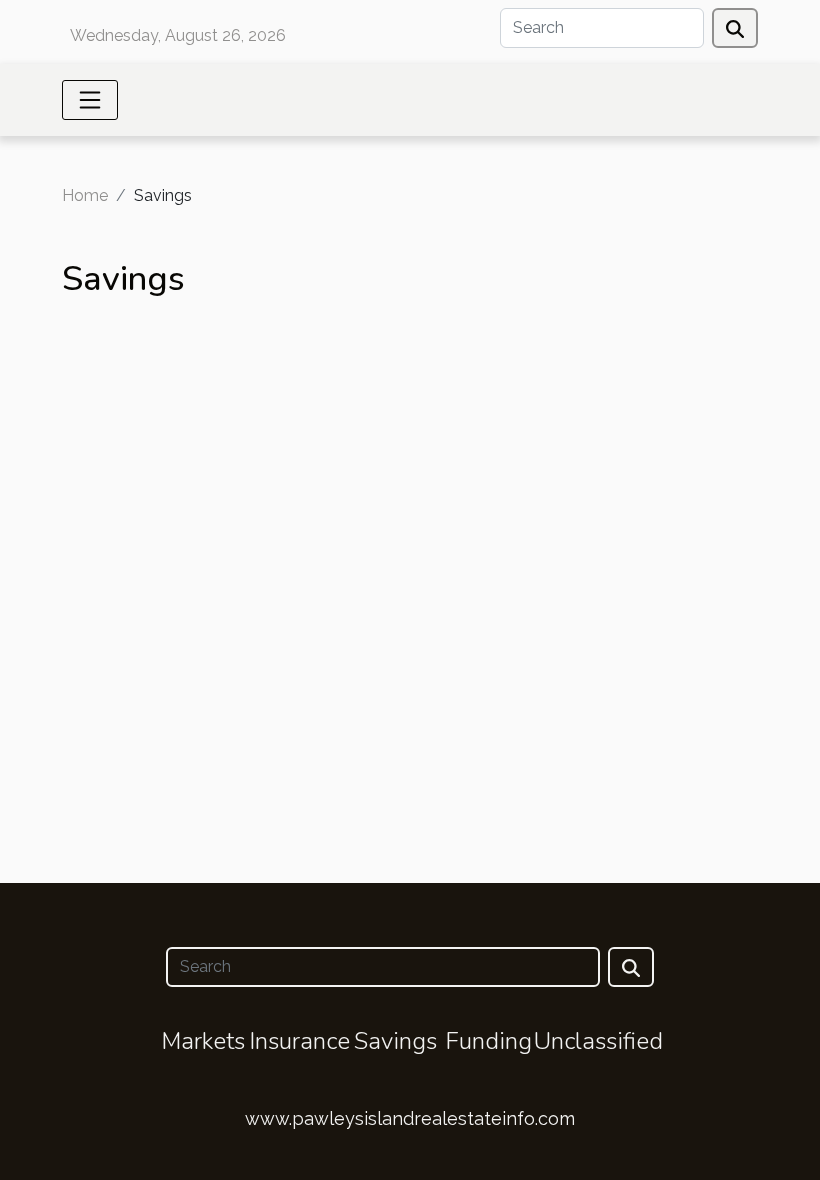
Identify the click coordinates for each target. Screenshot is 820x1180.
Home (85, 195)
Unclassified (598, 1041)
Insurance (299, 1041)
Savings (395, 1041)
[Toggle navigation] (90, 100)
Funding (488, 1041)
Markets (203, 1041)
